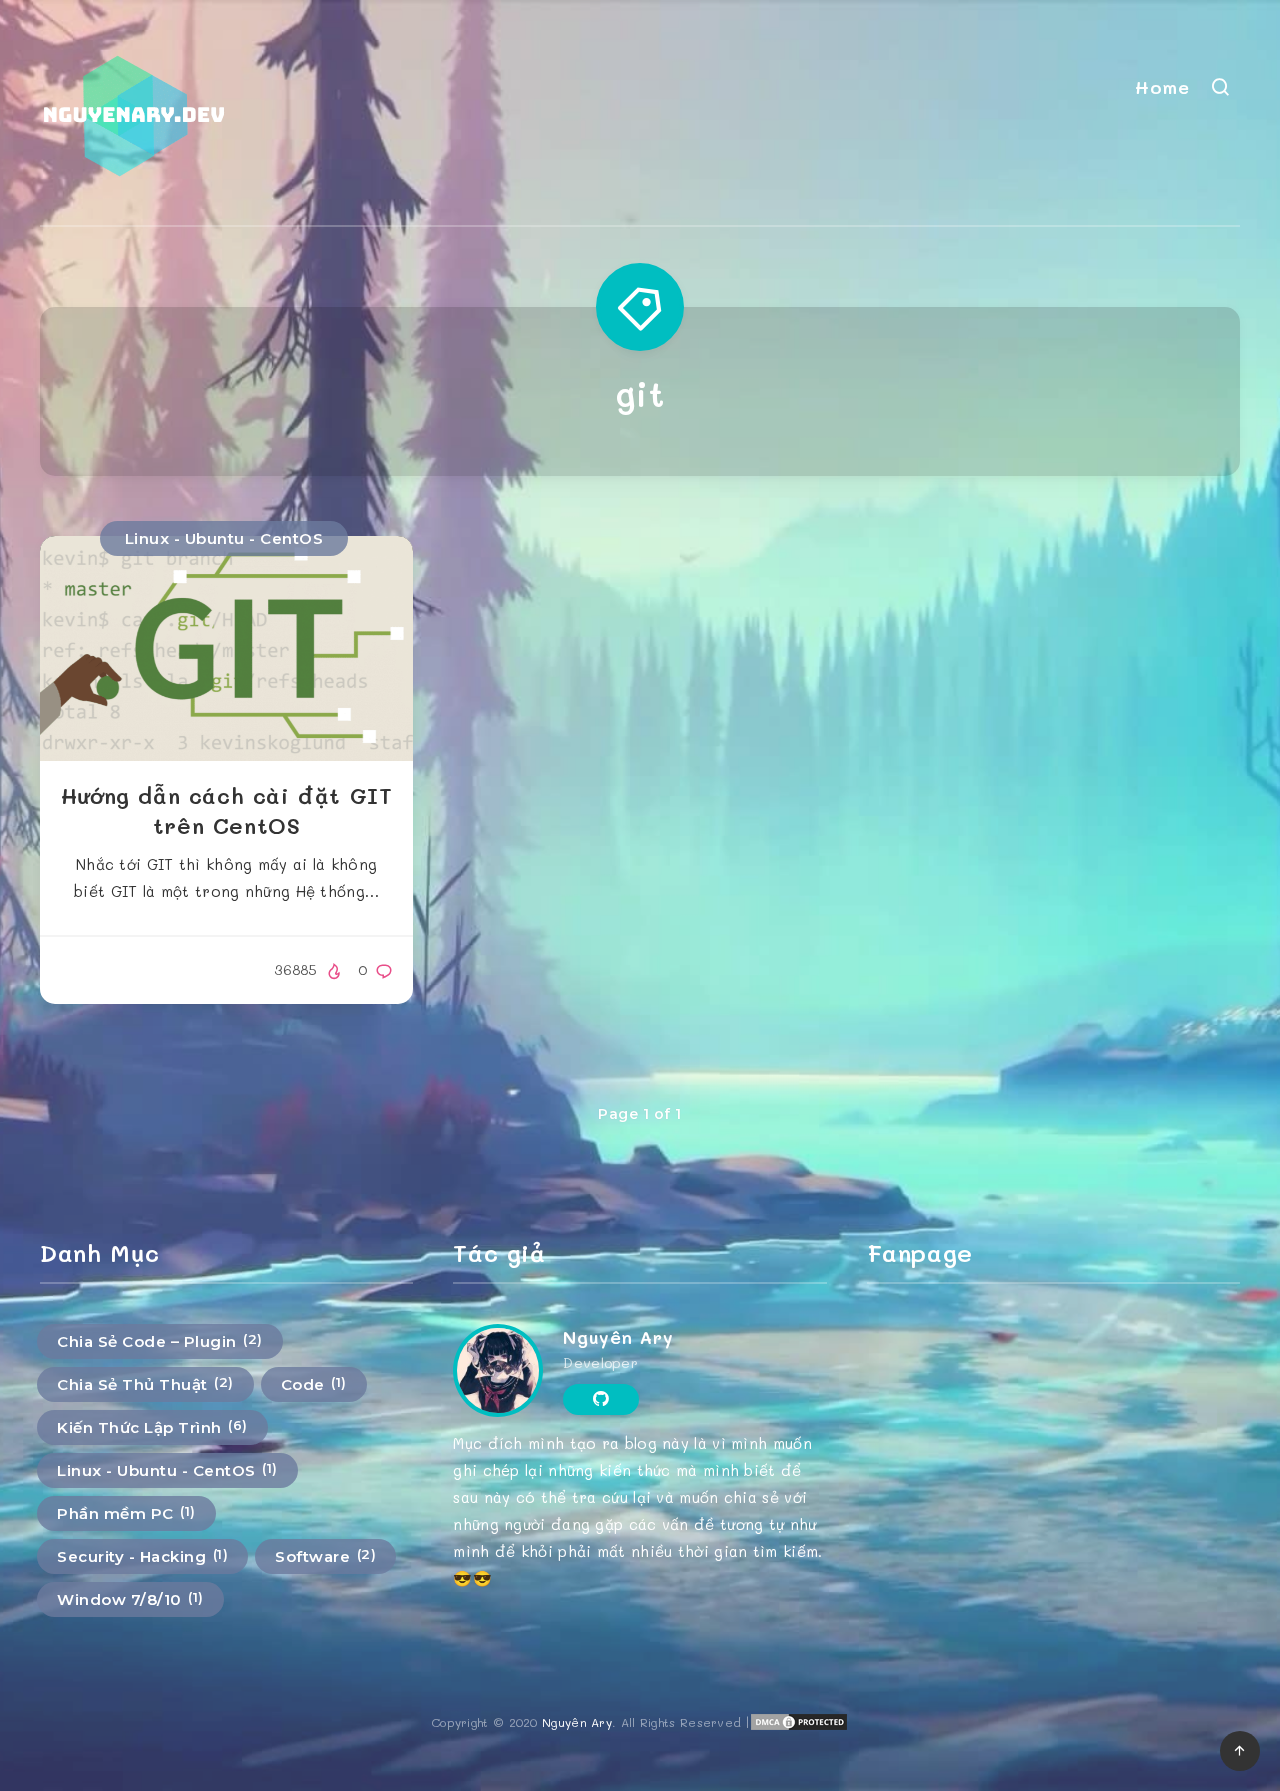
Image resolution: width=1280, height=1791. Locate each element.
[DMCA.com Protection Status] (799, 1726)
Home (1162, 87)
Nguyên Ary (618, 1337)
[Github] (600, 1399)
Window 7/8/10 (130, 1599)
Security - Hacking (142, 1556)
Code (314, 1384)
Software (325, 1556)
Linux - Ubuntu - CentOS (224, 538)
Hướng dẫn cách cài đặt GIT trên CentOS (227, 810)
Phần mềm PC (126, 1513)
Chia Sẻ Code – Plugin (160, 1341)
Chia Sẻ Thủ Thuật (145, 1384)
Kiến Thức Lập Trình (152, 1427)
